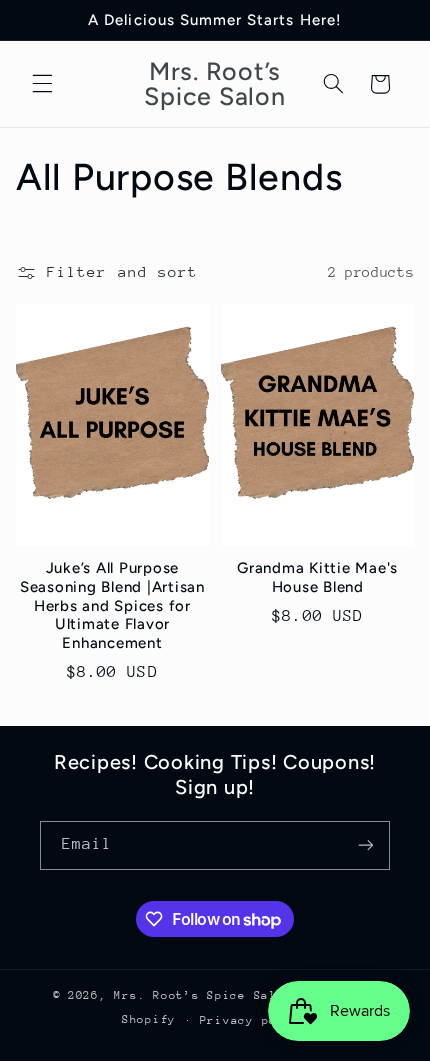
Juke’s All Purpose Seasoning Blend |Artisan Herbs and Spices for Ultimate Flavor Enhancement (112, 605)
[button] (42, 84)
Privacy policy (254, 1020)
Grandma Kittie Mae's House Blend (317, 577)
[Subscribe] (366, 845)
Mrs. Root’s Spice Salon (207, 995)
